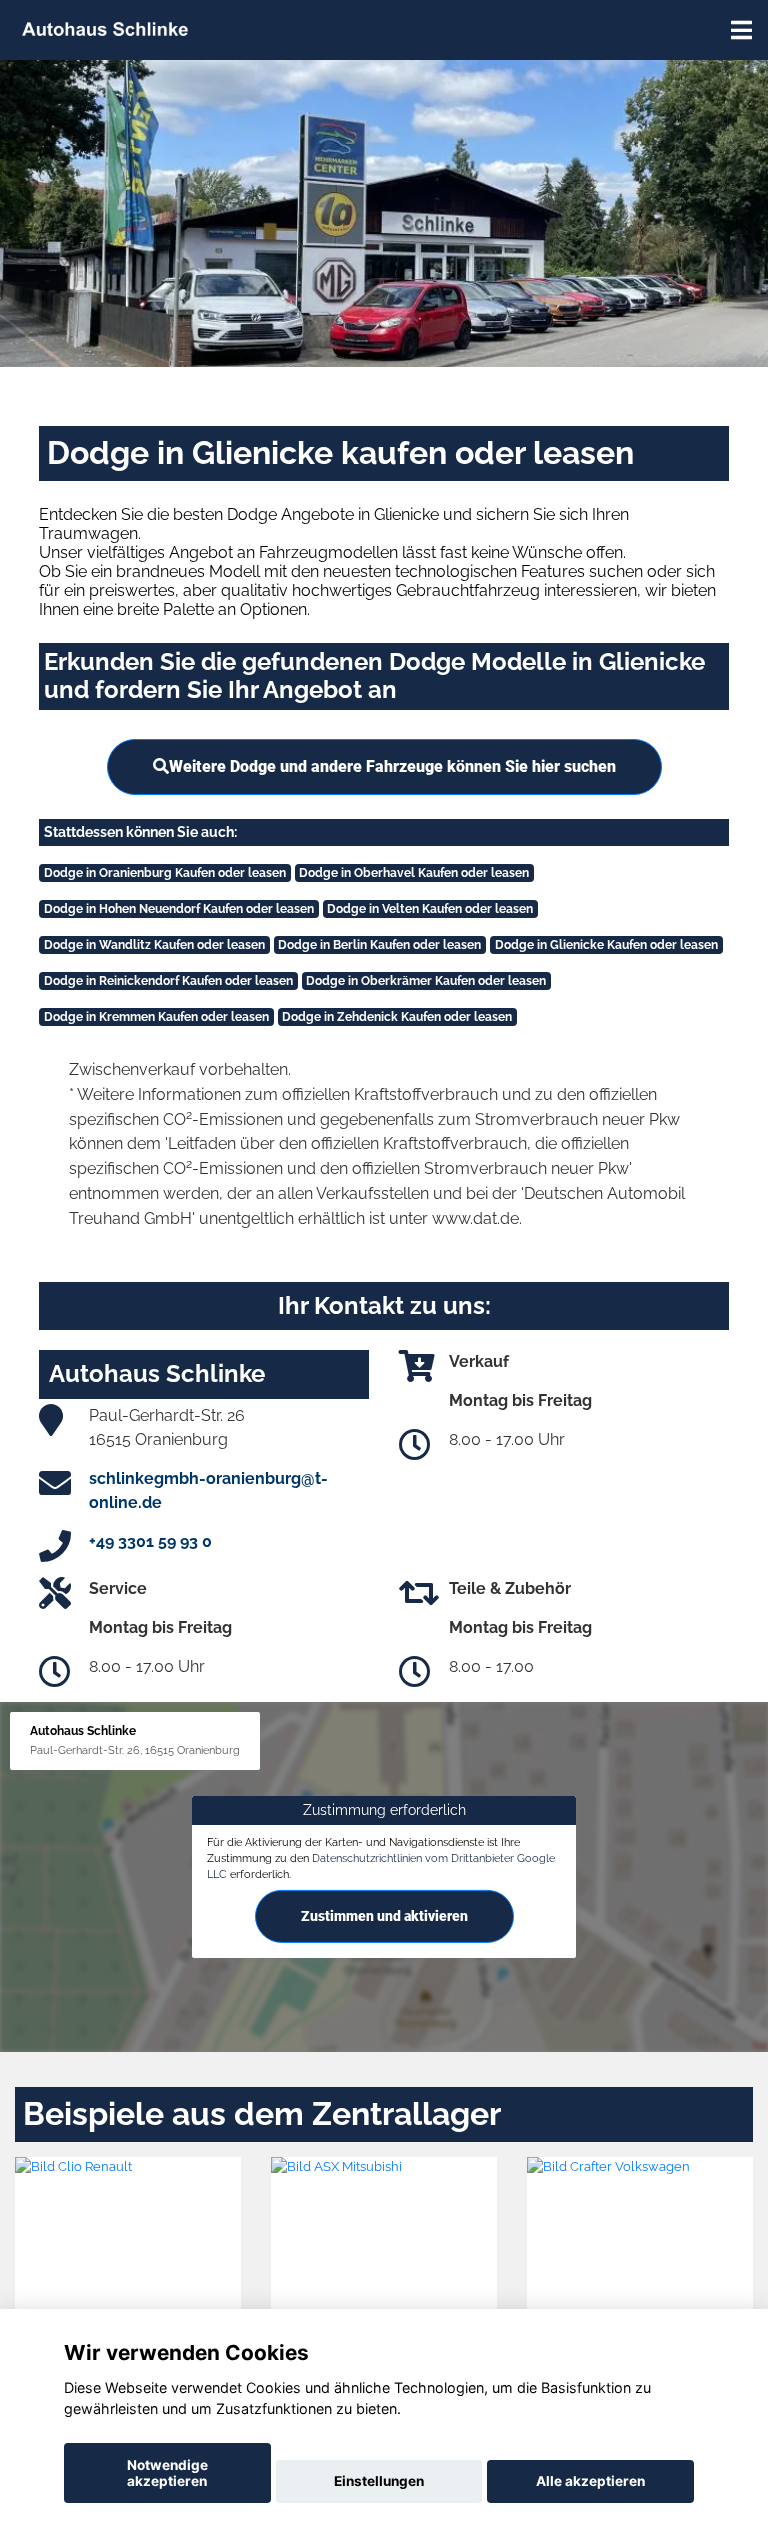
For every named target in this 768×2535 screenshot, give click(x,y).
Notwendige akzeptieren (167, 2473)
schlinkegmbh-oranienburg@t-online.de (208, 1490)
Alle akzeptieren (590, 2481)
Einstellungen (379, 2481)
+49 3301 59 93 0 (150, 1541)
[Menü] (741, 30)
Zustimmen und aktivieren (384, 1916)
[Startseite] (105, 27)
